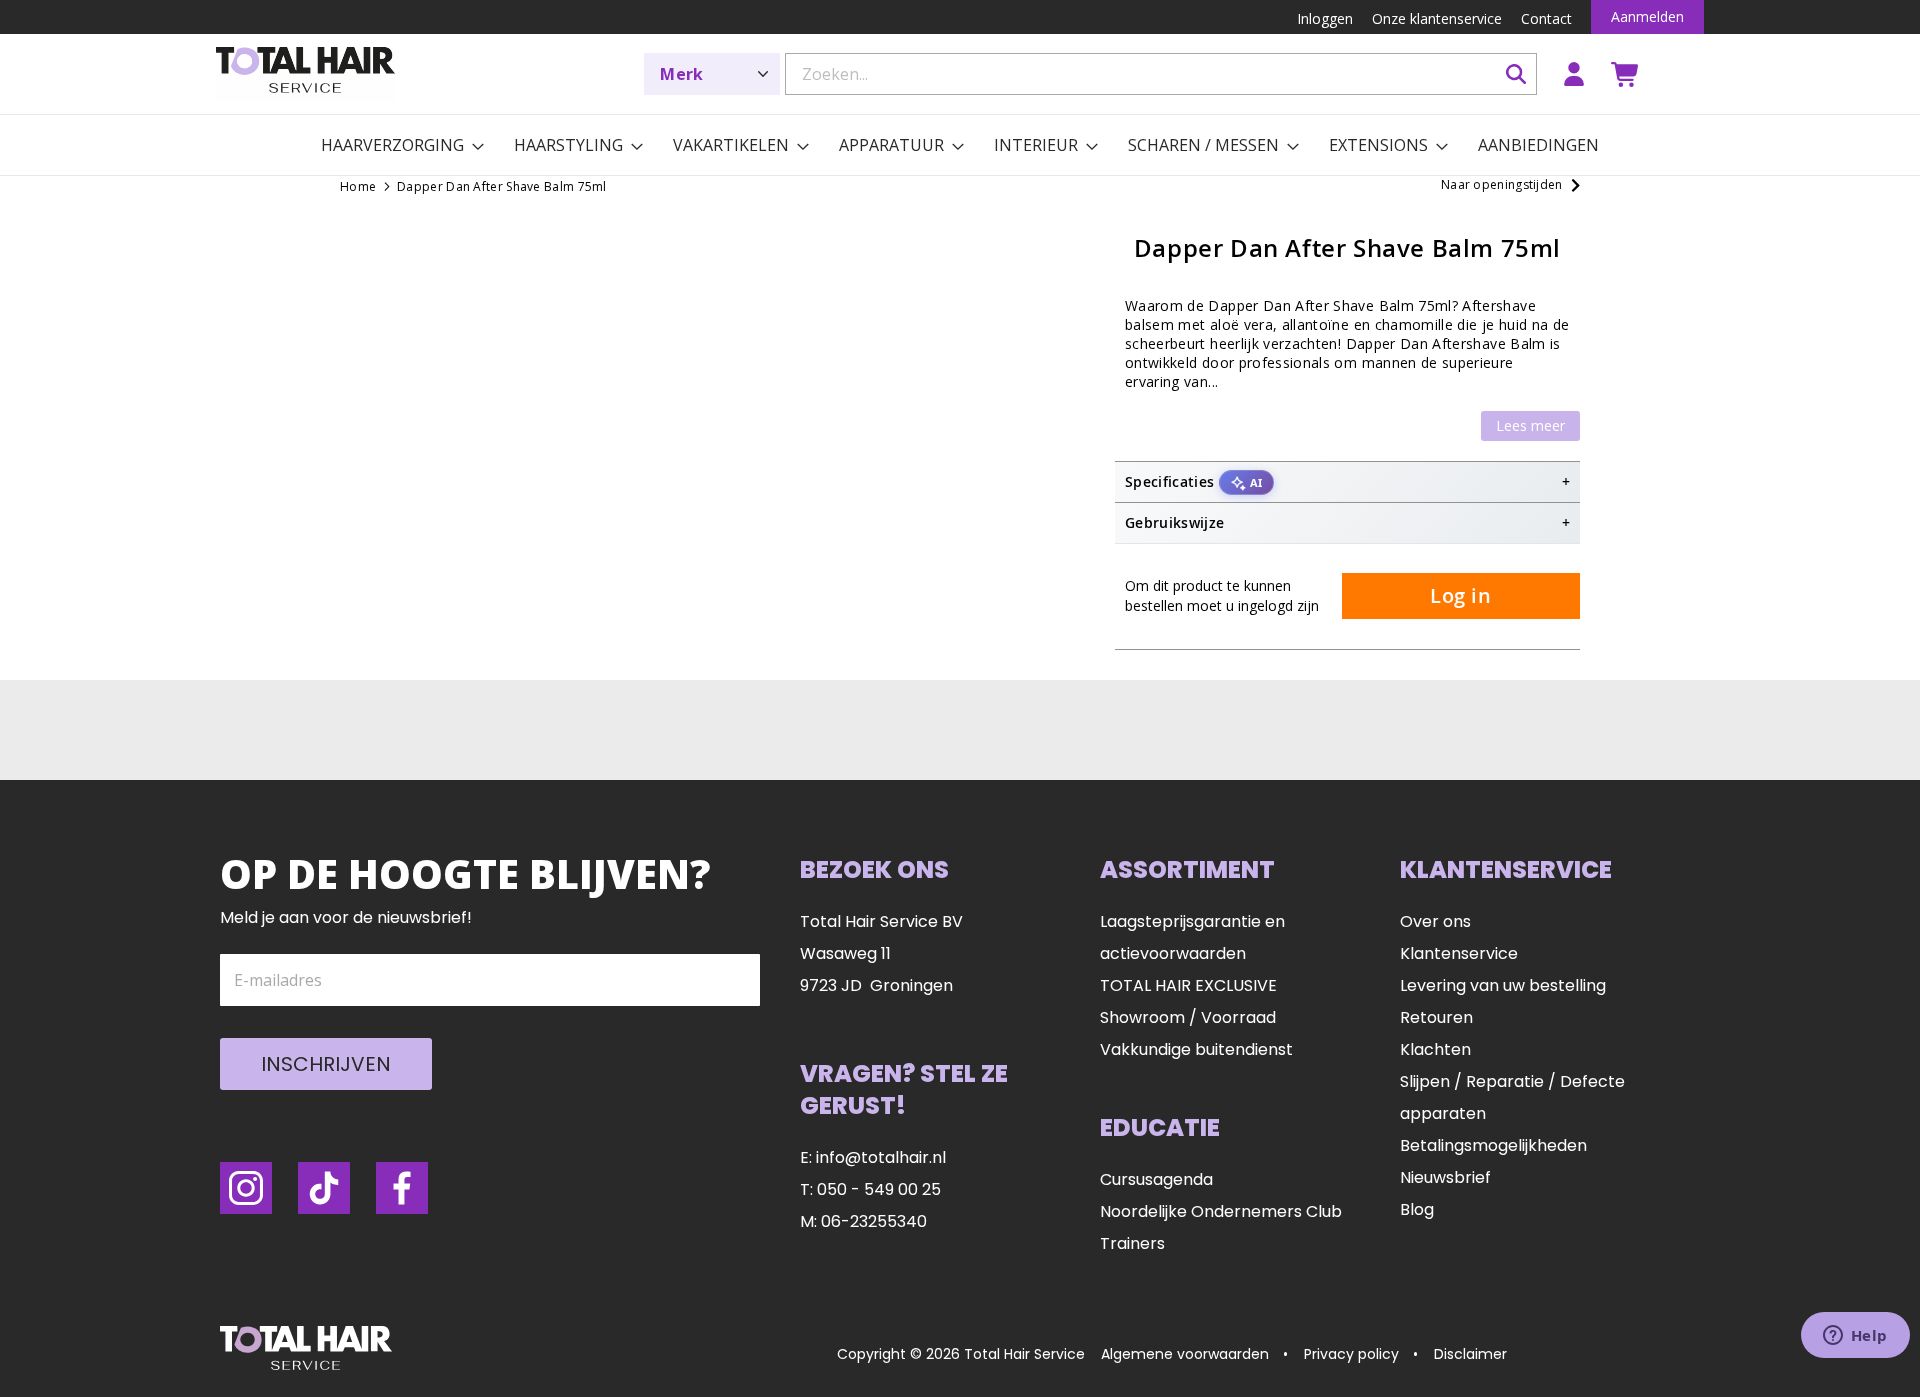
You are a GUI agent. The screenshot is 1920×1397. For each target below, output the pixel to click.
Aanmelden (1647, 16)
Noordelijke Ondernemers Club (1221, 1211)
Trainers (1132, 1243)
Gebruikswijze (1175, 522)
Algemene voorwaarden (1185, 1354)
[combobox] (1161, 74)
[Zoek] (1516, 74)
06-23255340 (874, 1221)
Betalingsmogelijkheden (1493, 1145)
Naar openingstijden (1502, 184)
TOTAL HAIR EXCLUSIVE (1188, 985)
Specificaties (1194, 481)
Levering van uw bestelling (1503, 985)
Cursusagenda (1156, 1179)
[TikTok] (324, 1188)
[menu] (960, 145)
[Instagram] (246, 1188)
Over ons (1435, 921)
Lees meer (1530, 425)
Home (358, 186)
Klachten (1435, 1049)
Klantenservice (1459, 953)
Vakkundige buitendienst (1196, 1049)
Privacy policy (1351, 1354)
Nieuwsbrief (1445, 1177)
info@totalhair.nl (881, 1157)
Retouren (1436, 1017)
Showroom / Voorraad (1188, 1017)
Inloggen (1574, 74)
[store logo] (305, 74)
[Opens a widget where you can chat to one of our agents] (1855, 1337)
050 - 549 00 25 (879, 1189)
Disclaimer (1470, 1354)
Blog (1417, 1209)
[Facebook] (402, 1188)
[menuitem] (392, 145)
